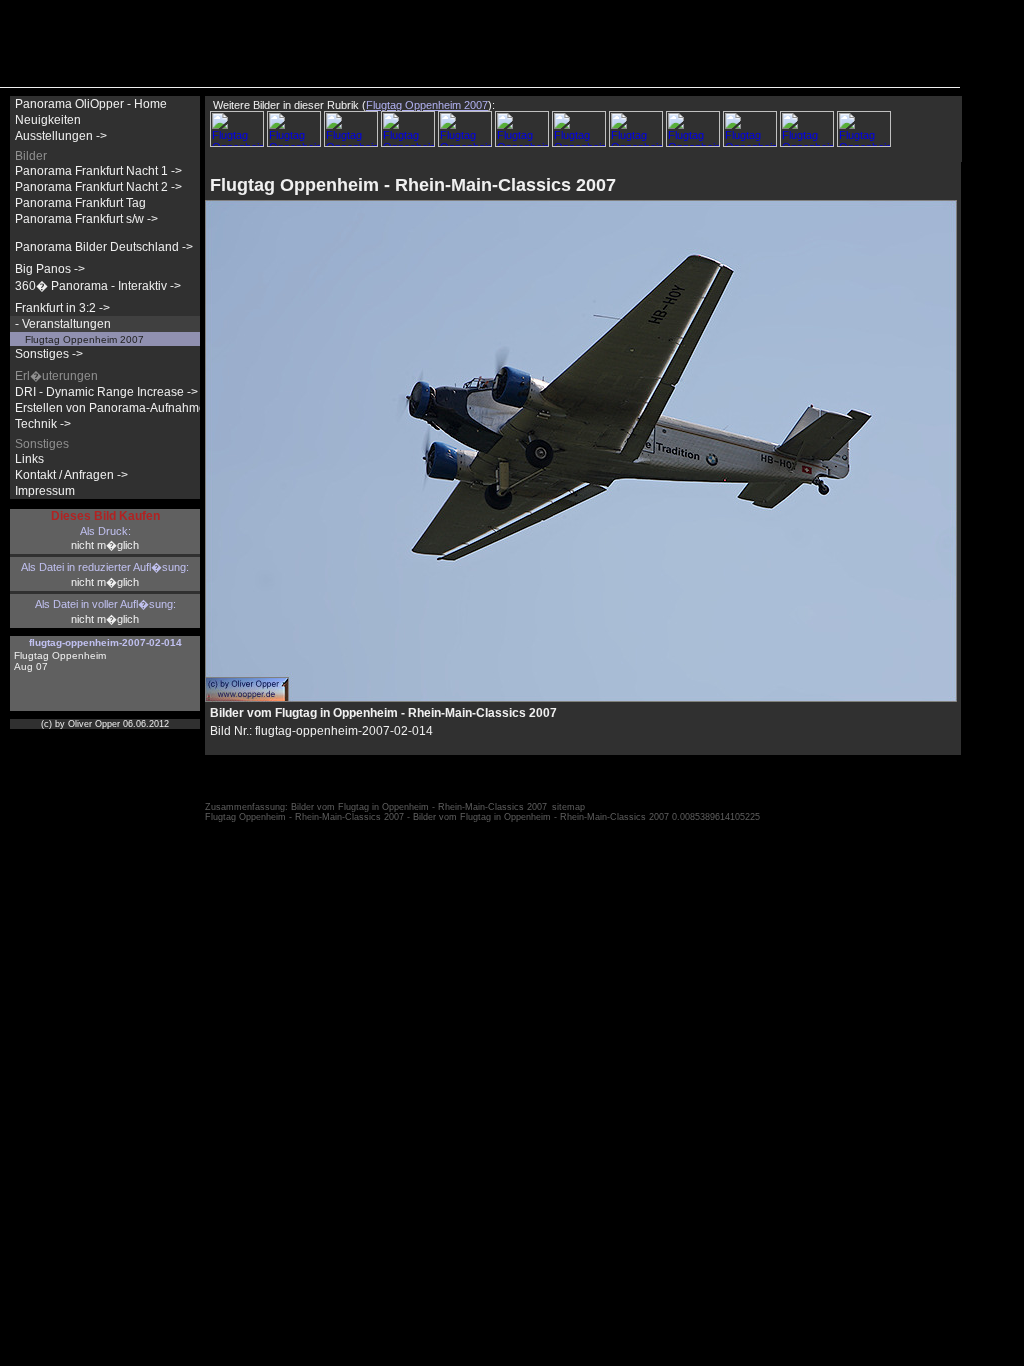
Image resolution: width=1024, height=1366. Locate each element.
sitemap (568, 807)
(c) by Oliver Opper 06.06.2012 (105, 724)
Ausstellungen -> (61, 136)
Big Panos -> (50, 269)
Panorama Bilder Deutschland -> (104, 247)
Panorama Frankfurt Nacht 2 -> (98, 187)
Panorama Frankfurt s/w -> (86, 219)
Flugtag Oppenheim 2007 (84, 339)
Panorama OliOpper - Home (91, 104)
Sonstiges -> (49, 354)
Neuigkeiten (48, 120)
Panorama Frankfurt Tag (80, 203)
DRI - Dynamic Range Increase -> (106, 392)
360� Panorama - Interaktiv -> (98, 286)
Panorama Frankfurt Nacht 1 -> (98, 171)
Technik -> (43, 424)
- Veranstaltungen (63, 324)
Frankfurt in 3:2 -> (62, 308)
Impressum (45, 491)
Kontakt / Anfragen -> (71, 475)
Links (29, 459)
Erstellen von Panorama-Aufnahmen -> (121, 408)
